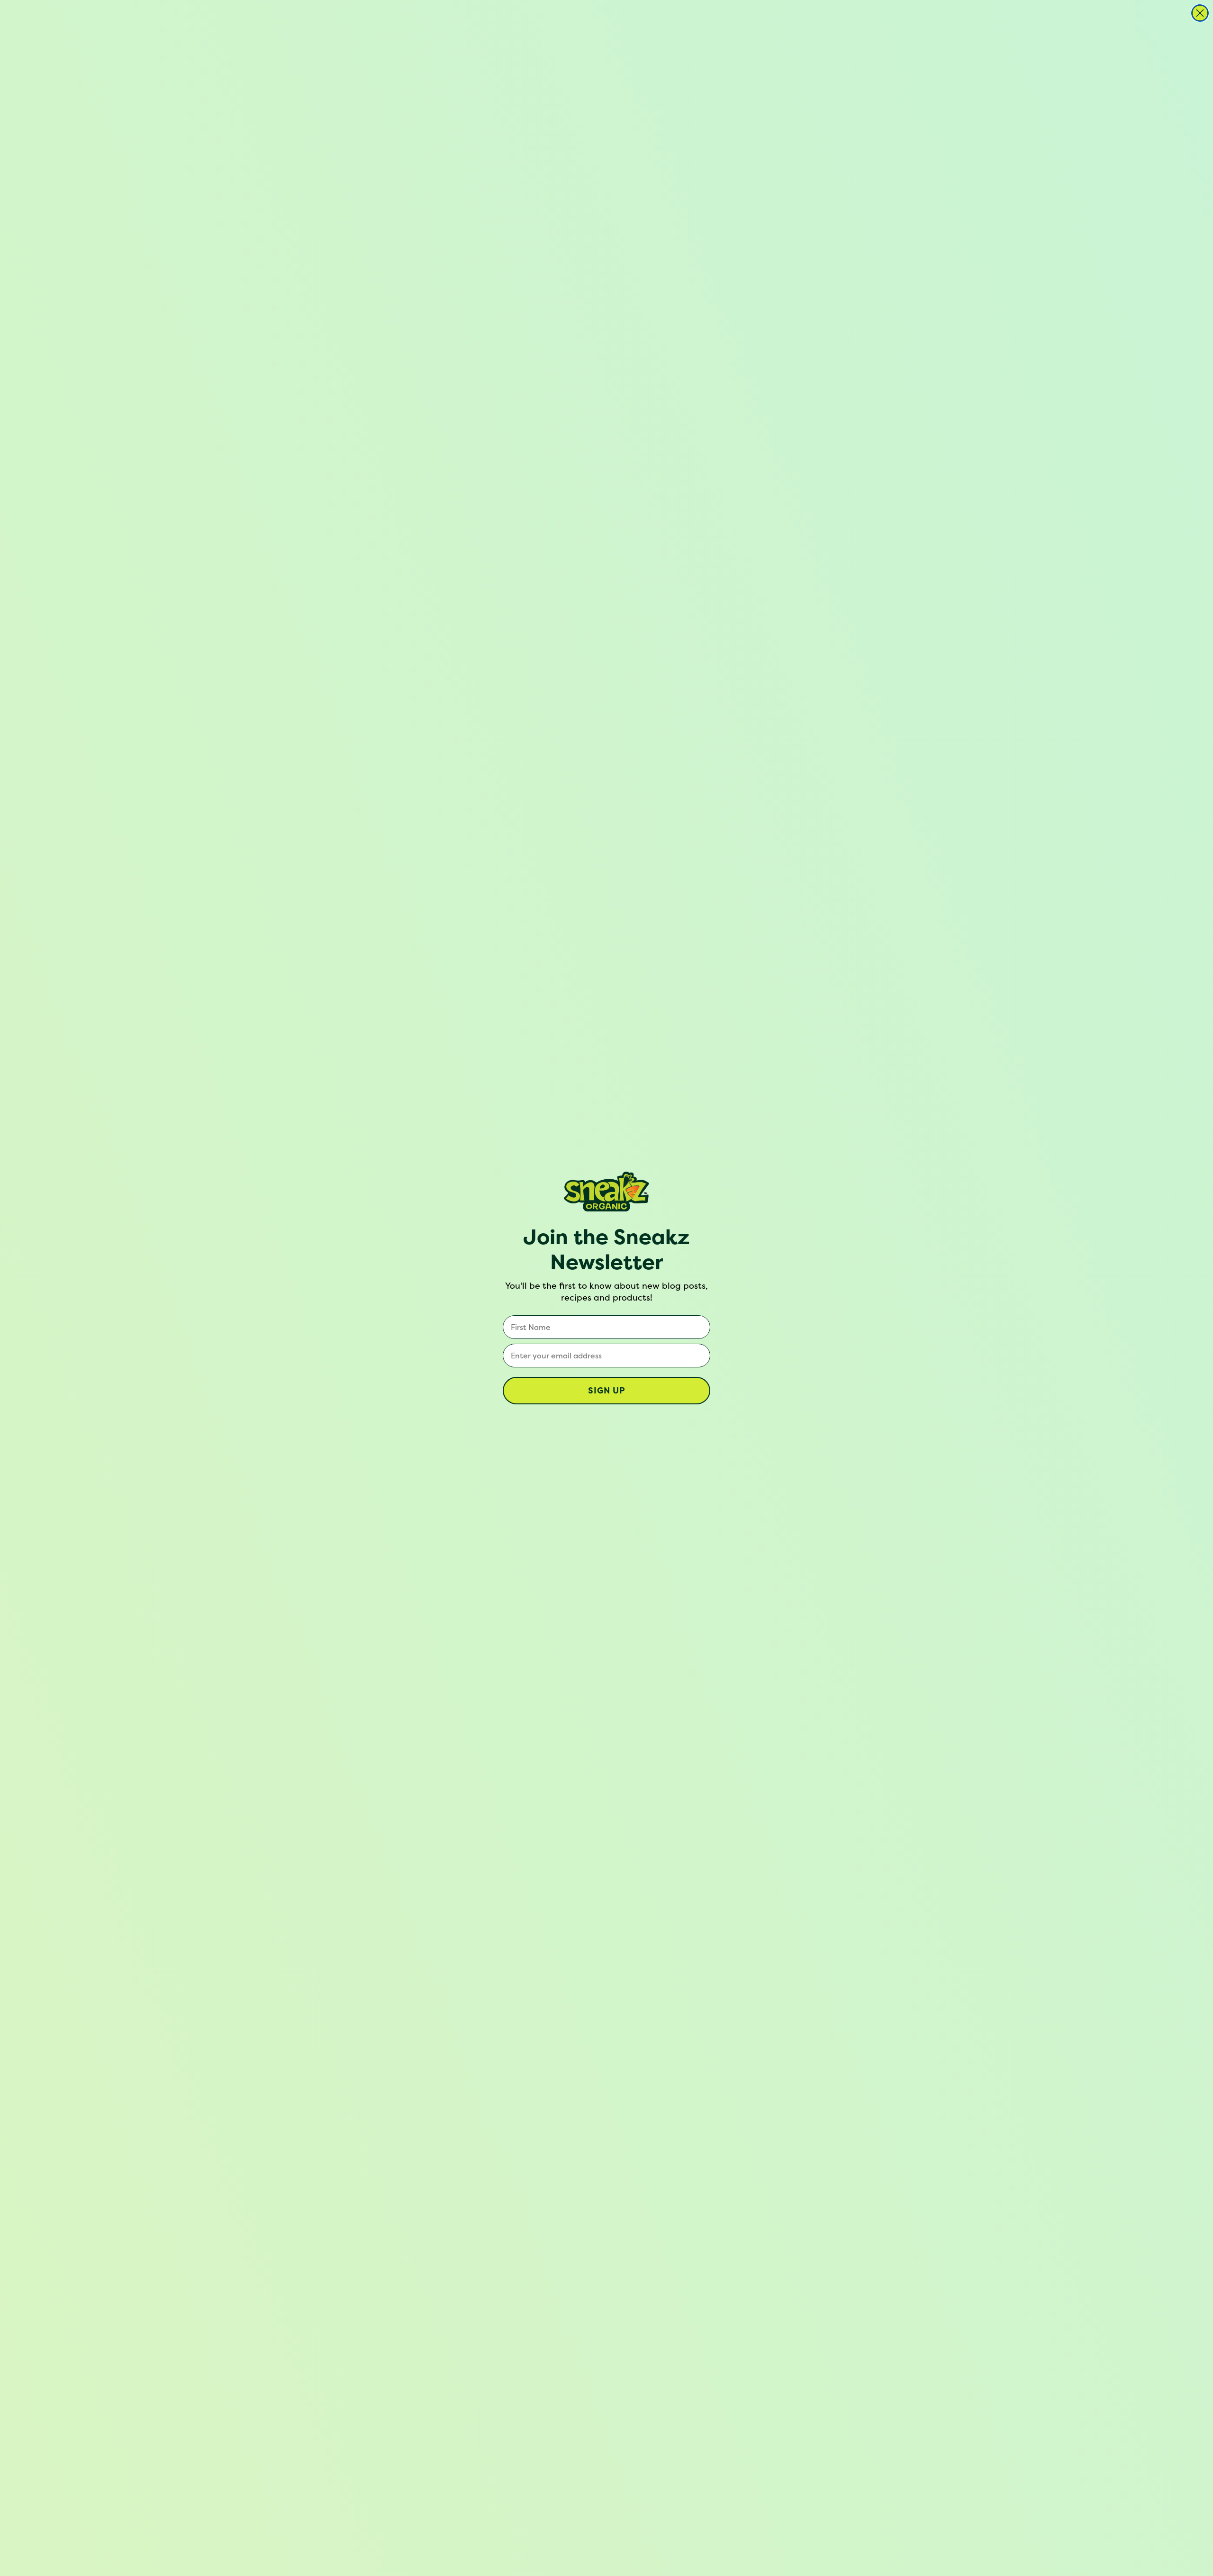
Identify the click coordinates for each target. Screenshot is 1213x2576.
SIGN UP (607, 1390)
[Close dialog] (1200, 13)
